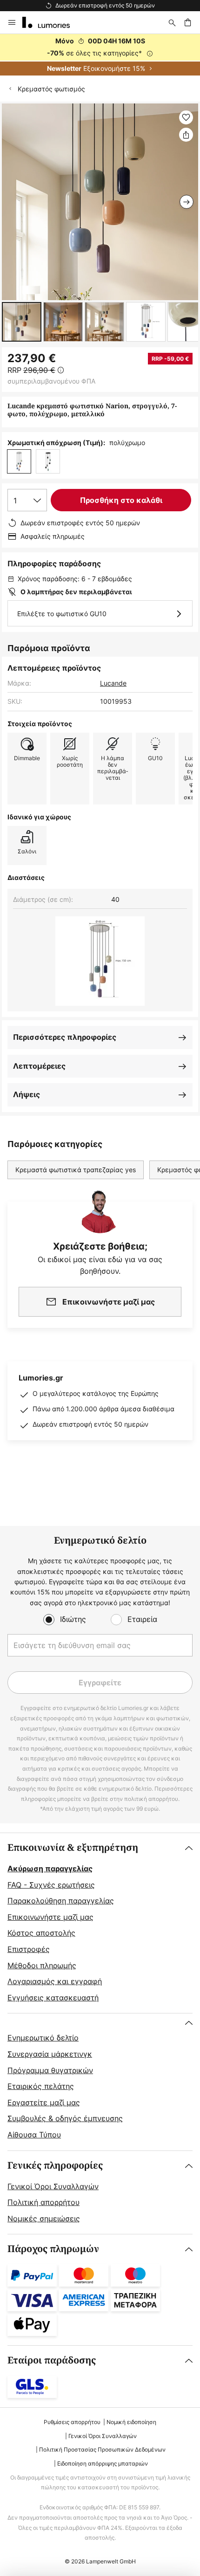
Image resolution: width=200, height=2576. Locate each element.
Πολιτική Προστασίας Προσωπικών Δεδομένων (102, 2449)
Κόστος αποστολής (41, 1933)
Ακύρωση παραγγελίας (50, 1868)
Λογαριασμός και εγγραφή (55, 1981)
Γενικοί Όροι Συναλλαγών (53, 2186)
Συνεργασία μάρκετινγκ (50, 2054)
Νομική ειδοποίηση (131, 2422)
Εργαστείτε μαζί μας (44, 2102)
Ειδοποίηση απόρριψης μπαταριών (103, 2463)
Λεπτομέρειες (39, 1066)
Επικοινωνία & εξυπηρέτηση (73, 1848)
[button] (22, 322)
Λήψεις (27, 1094)
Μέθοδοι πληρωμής (42, 1965)
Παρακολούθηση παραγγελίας (61, 1901)
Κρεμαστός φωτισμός (51, 89)
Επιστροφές (29, 1949)
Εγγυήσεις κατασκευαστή (53, 1998)
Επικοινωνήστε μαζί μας (50, 1917)
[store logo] (52, 22)
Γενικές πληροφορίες (55, 2166)
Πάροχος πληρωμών (53, 2249)
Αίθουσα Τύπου (34, 2135)
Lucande (113, 683)
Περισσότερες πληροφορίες (65, 1037)
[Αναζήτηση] (172, 22)
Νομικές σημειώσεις (44, 2219)
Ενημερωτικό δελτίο (43, 2038)
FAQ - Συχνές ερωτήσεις (51, 1885)
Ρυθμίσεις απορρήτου (72, 2422)
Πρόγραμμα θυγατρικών (50, 2070)
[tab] (100, 1923)
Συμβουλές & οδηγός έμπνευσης (65, 2118)
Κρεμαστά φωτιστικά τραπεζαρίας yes (76, 1170)
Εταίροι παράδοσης (52, 2360)
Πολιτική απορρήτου (43, 2202)
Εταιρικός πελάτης (41, 2086)
